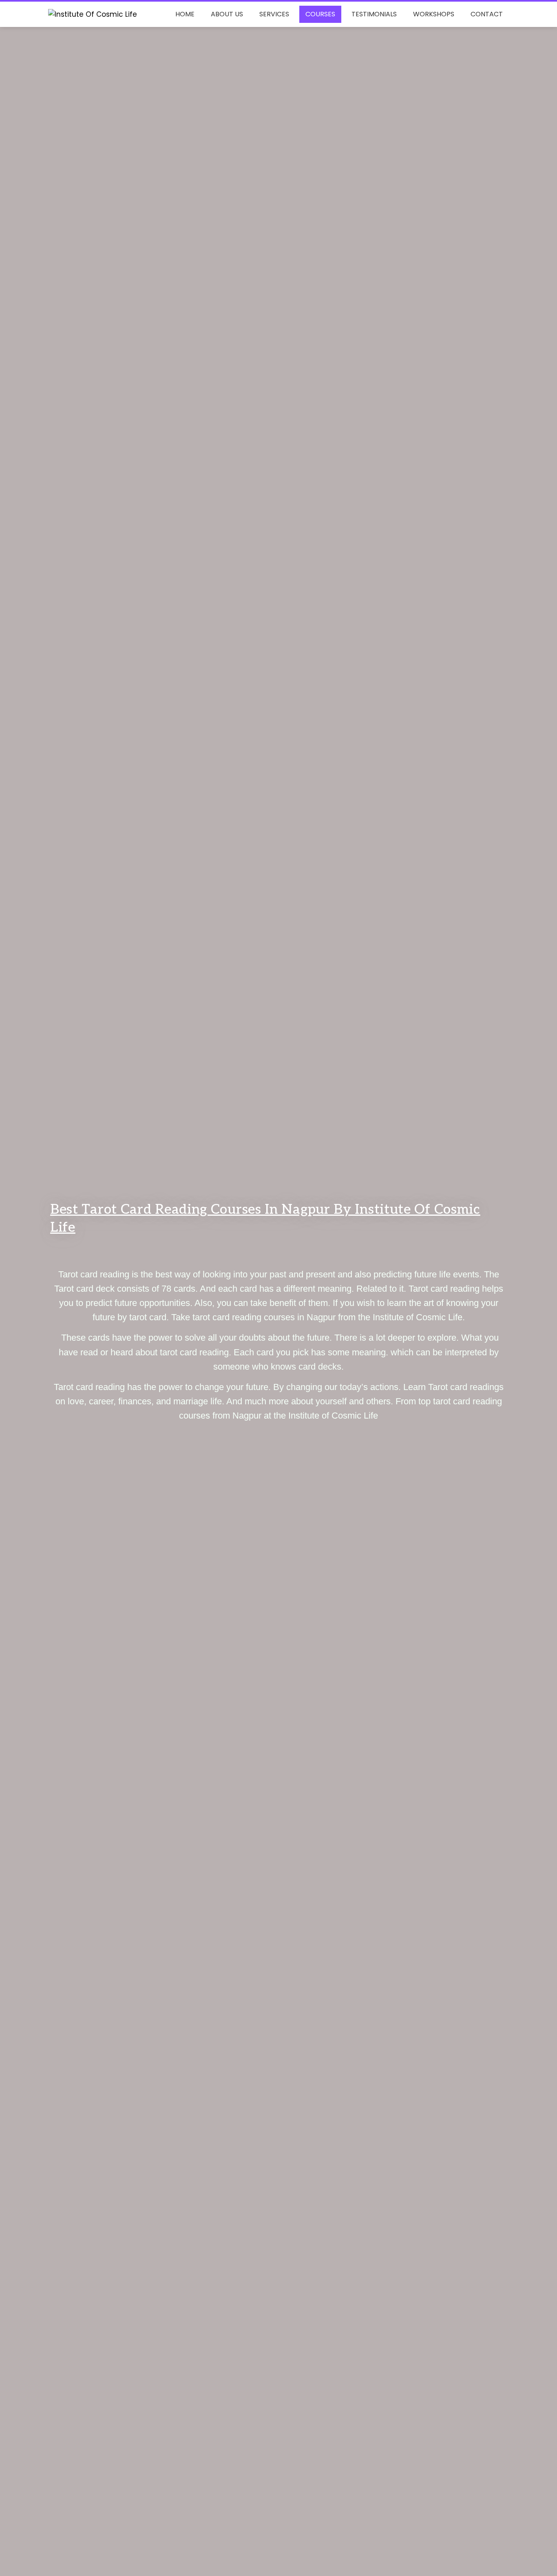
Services (274, 14)
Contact (487, 14)
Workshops (434, 14)
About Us (227, 14)
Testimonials (374, 14)
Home (185, 14)
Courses (320, 14)
